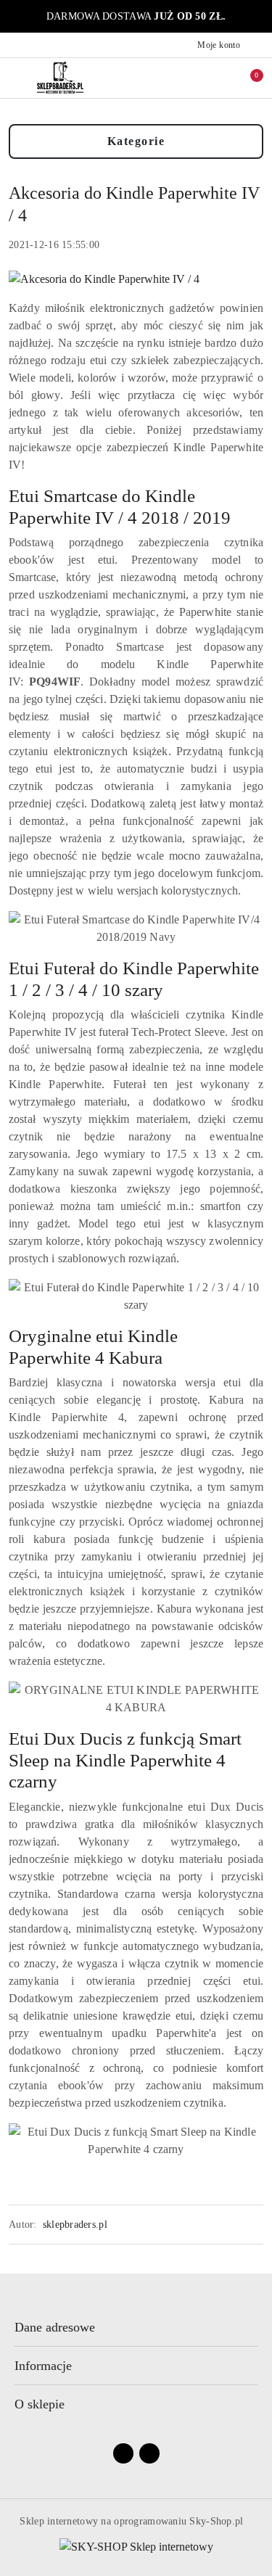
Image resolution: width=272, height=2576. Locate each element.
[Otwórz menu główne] (17, 77)
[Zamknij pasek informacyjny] (257, 17)
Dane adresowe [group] (55, 2327)
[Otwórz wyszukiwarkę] (186, 78)
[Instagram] (149, 2453)
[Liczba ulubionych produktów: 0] (216, 78)
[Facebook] (123, 2453)
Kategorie (136, 141)
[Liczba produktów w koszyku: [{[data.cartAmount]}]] (247, 78)
